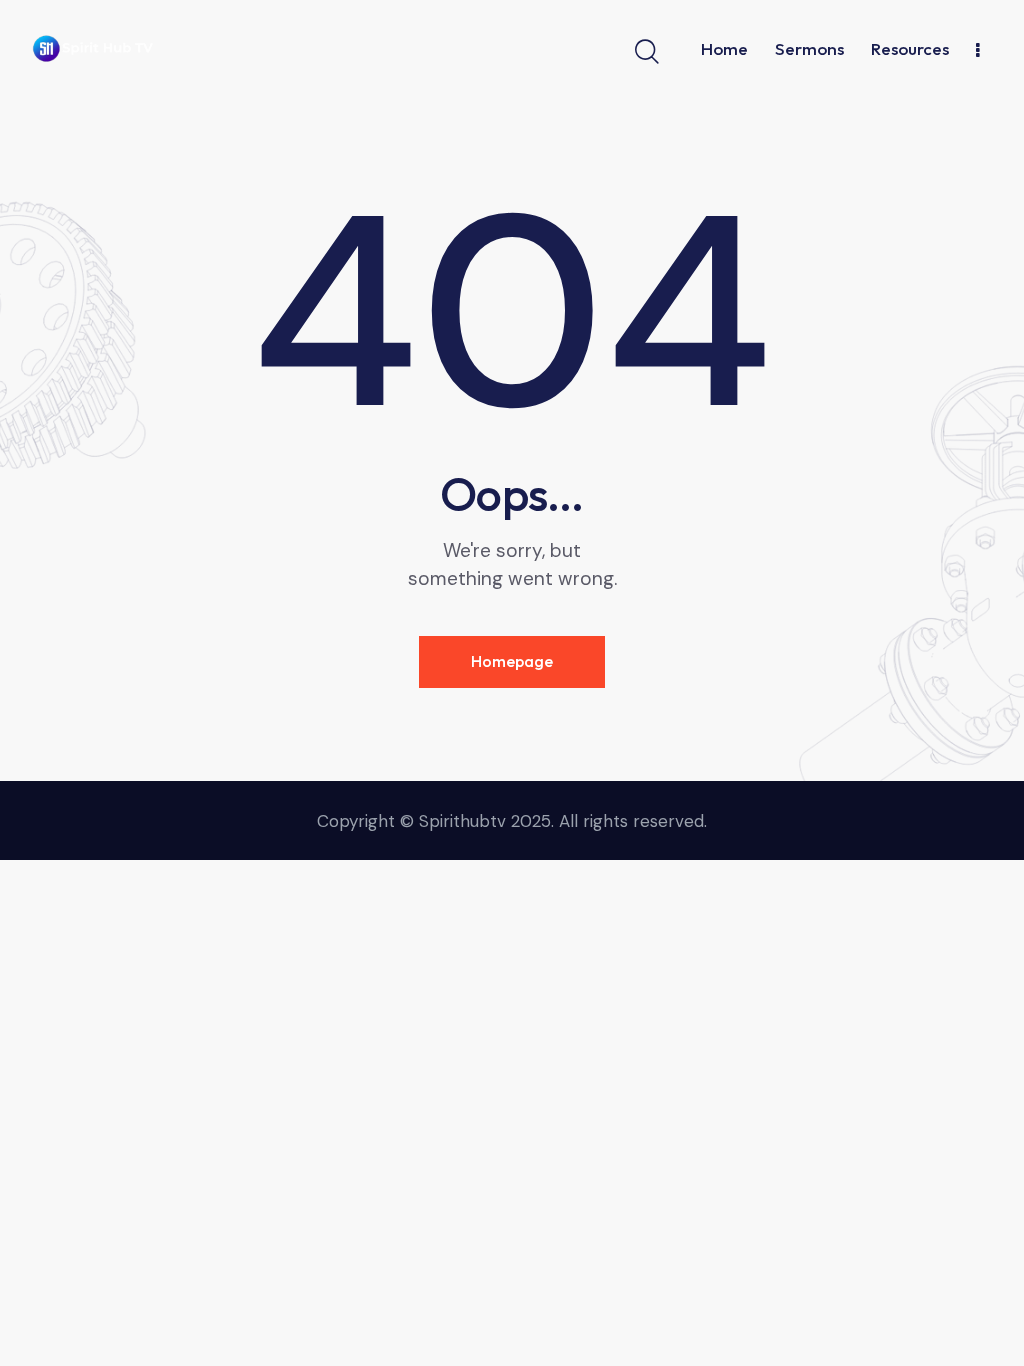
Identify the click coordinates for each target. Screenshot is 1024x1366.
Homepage (512, 661)
